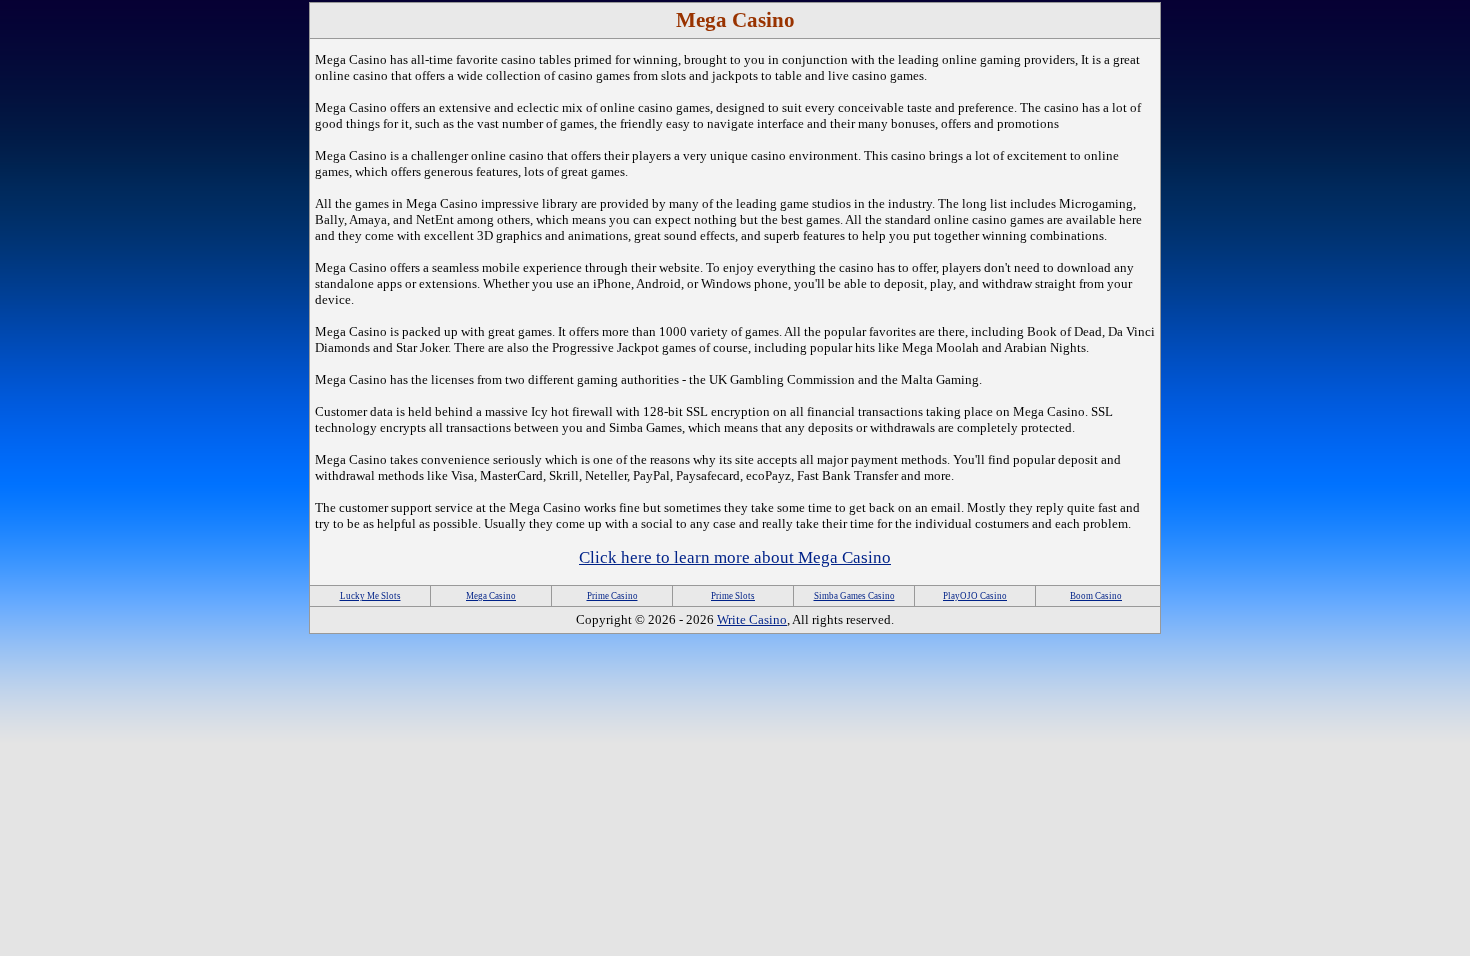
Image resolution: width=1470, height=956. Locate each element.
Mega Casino (491, 596)
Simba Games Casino (854, 596)
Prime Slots (733, 596)
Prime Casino (612, 596)
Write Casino (752, 619)
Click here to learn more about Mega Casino (735, 557)
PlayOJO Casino (975, 596)
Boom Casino (1096, 596)
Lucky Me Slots (370, 596)
